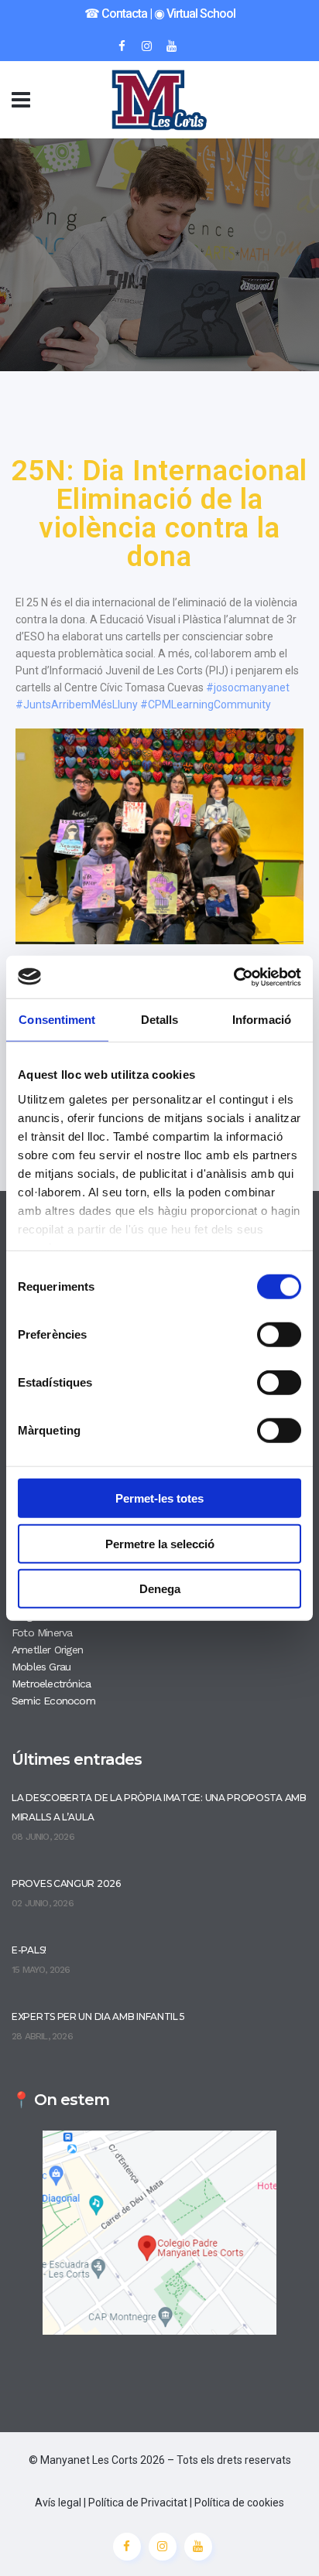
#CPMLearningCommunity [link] (206, 705)
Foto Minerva (42, 1633)
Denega (160, 1589)
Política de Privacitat (138, 2503)
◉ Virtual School (195, 14)
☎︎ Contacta (116, 14)
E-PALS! (29, 1950)
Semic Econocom (53, 1701)
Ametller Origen (47, 1650)
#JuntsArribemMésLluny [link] (77, 705)
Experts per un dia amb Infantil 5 (98, 2016)
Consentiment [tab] (57, 1020)
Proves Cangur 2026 (66, 1883)
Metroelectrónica (51, 1684)
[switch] (279, 1335)
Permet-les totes (159, 1498)
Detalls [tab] (160, 1020)
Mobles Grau (41, 1667)
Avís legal (58, 2503)
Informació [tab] (262, 1020)
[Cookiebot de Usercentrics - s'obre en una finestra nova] (233, 977)
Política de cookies (239, 2503)
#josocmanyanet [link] (248, 688)
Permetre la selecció (160, 1543)
